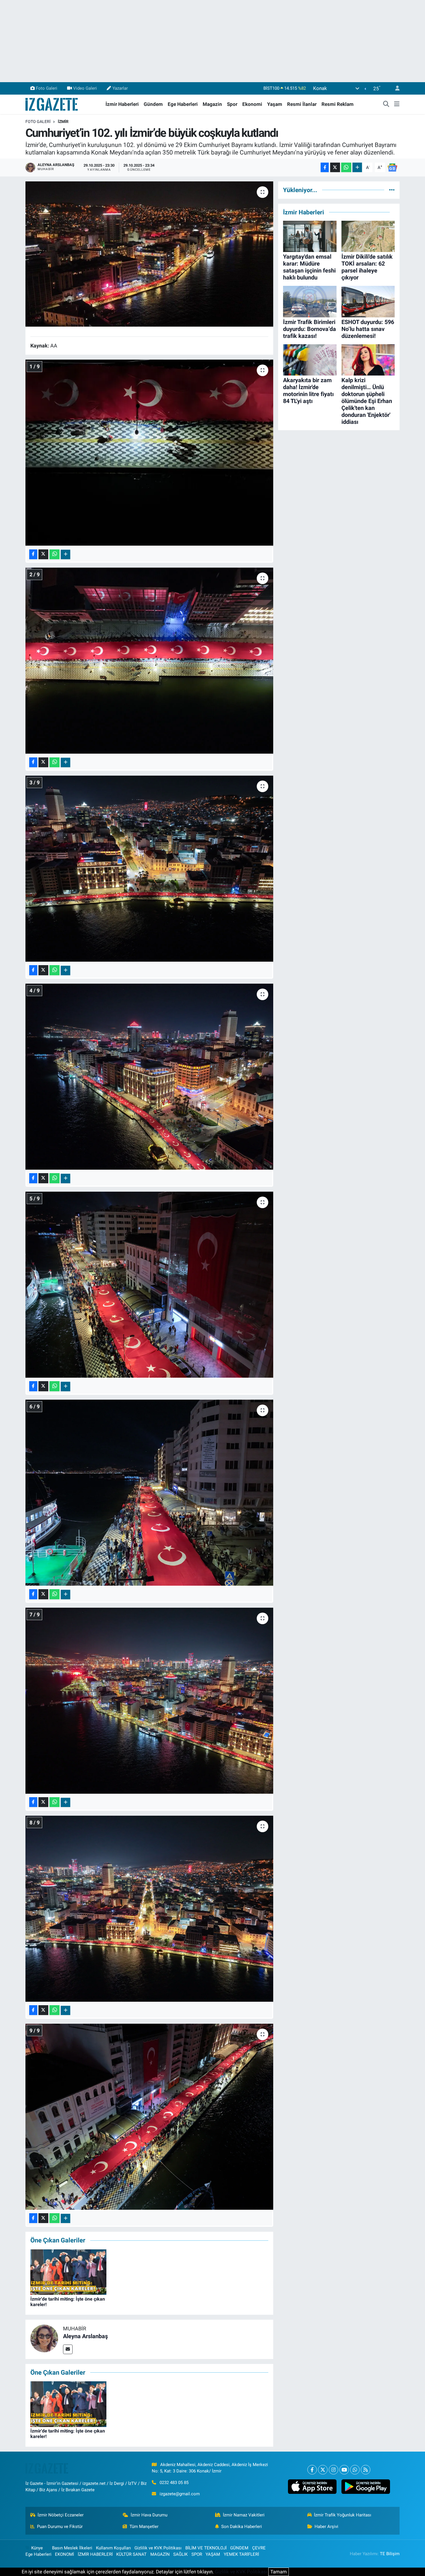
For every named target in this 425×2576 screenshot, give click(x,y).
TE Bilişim (390, 2554)
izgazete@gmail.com (180, 2494)
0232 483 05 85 (174, 2483)
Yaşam (275, 104)
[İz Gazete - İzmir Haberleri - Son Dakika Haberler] (52, 104)
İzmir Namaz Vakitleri (244, 2515)
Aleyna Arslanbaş (85, 2336)
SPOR (197, 2554)
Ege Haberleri (183, 104)
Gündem (153, 104)
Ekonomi (252, 104)
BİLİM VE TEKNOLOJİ (206, 2548)
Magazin (212, 104)
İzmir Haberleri (122, 104)
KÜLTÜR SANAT (131, 2554)
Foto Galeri (47, 88)
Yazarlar (120, 88)
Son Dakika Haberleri (242, 2527)
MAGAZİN (160, 2554)
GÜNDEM (239, 2548)
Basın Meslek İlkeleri (72, 2548)
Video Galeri (85, 88)
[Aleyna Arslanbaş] (44, 2338)
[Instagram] (333, 2470)
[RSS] (366, 2470)
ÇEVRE (259, 2548)
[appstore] (312, 2487)
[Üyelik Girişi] (395, 88)
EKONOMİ (64, 2554)
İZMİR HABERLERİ (95, 2554)
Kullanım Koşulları (113, 2548)
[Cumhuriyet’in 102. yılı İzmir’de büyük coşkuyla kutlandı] (149, 254)
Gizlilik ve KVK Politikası (158, 2548)
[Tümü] (392, 190)
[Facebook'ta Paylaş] (325, 167)
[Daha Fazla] (357, 167)
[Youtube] (344, 2470)
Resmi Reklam (338, 104)
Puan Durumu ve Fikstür (60, 2527)
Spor (232, 104)
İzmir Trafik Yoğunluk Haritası (343, 2515)
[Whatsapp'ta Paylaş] (346, 167)
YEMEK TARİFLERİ (241, 2554)
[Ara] (386, 104)
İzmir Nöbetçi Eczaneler (61, 2515)
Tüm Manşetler (144, 2527)
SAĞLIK (180, 2554)
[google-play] (366, 2487)
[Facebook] (312, 2470)
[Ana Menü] (397, 104)
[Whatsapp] (355, 2470)
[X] (323, 2470)
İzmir (63, 122)
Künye (37, 2548)
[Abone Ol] (392, 167)
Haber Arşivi (326, 2527)
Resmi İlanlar (302, 104)
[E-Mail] (68, 2349)
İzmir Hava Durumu (149, 2515)
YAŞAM (213, 2554)
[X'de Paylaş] (335, 167)
